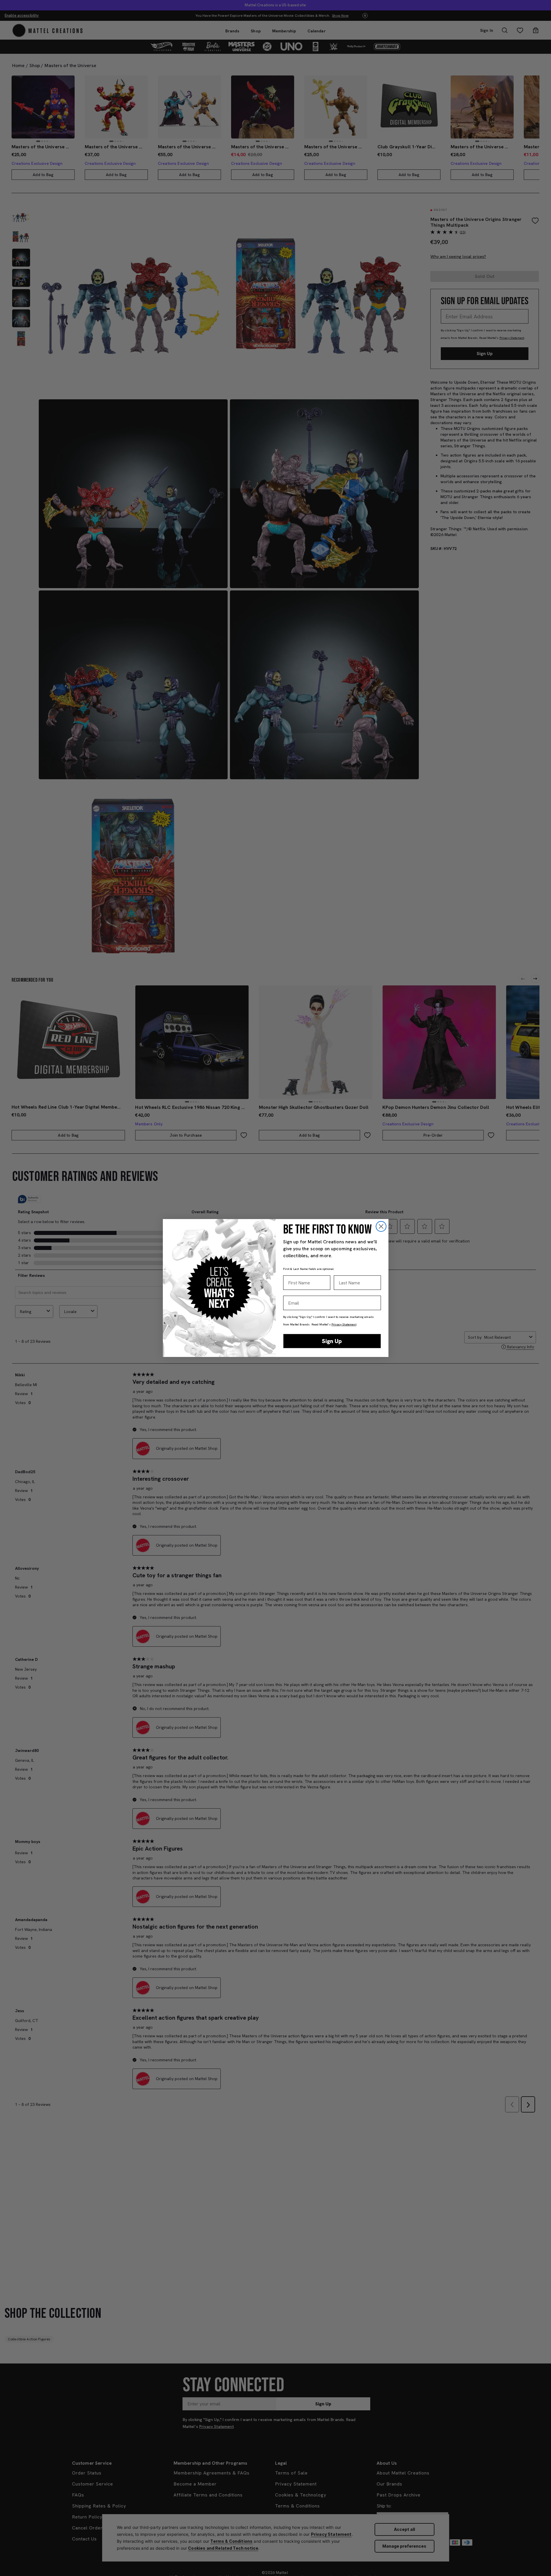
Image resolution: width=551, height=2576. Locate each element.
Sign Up (332, 1341)
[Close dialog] (381, 1226)
